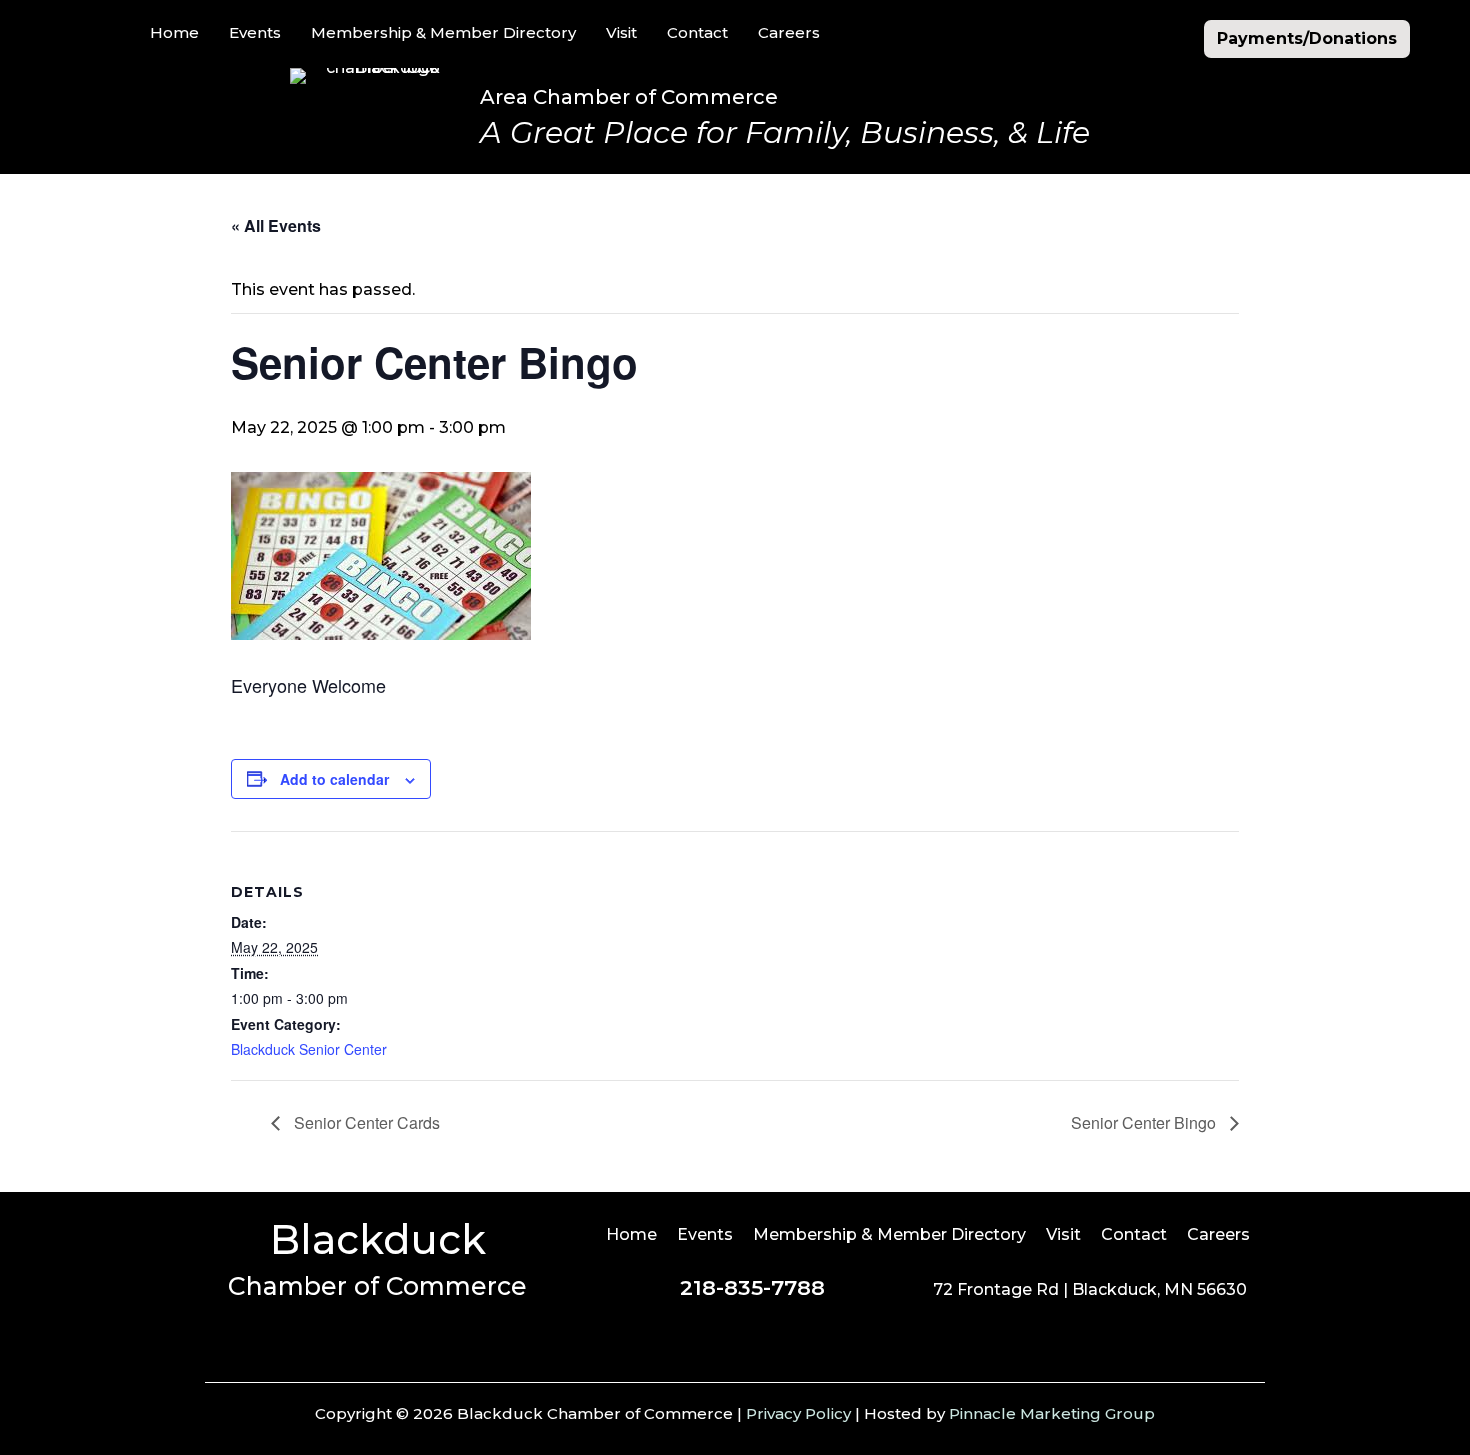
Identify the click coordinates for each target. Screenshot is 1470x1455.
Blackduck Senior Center (309, 1049)
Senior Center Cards (365, 1122)
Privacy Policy (798, 1413)
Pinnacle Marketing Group (1052, 1413)
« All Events (276, 225)
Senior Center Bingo (1145, 1122)
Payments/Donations (1307, 38)
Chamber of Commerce (377, 1286)
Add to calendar (334, 779)
